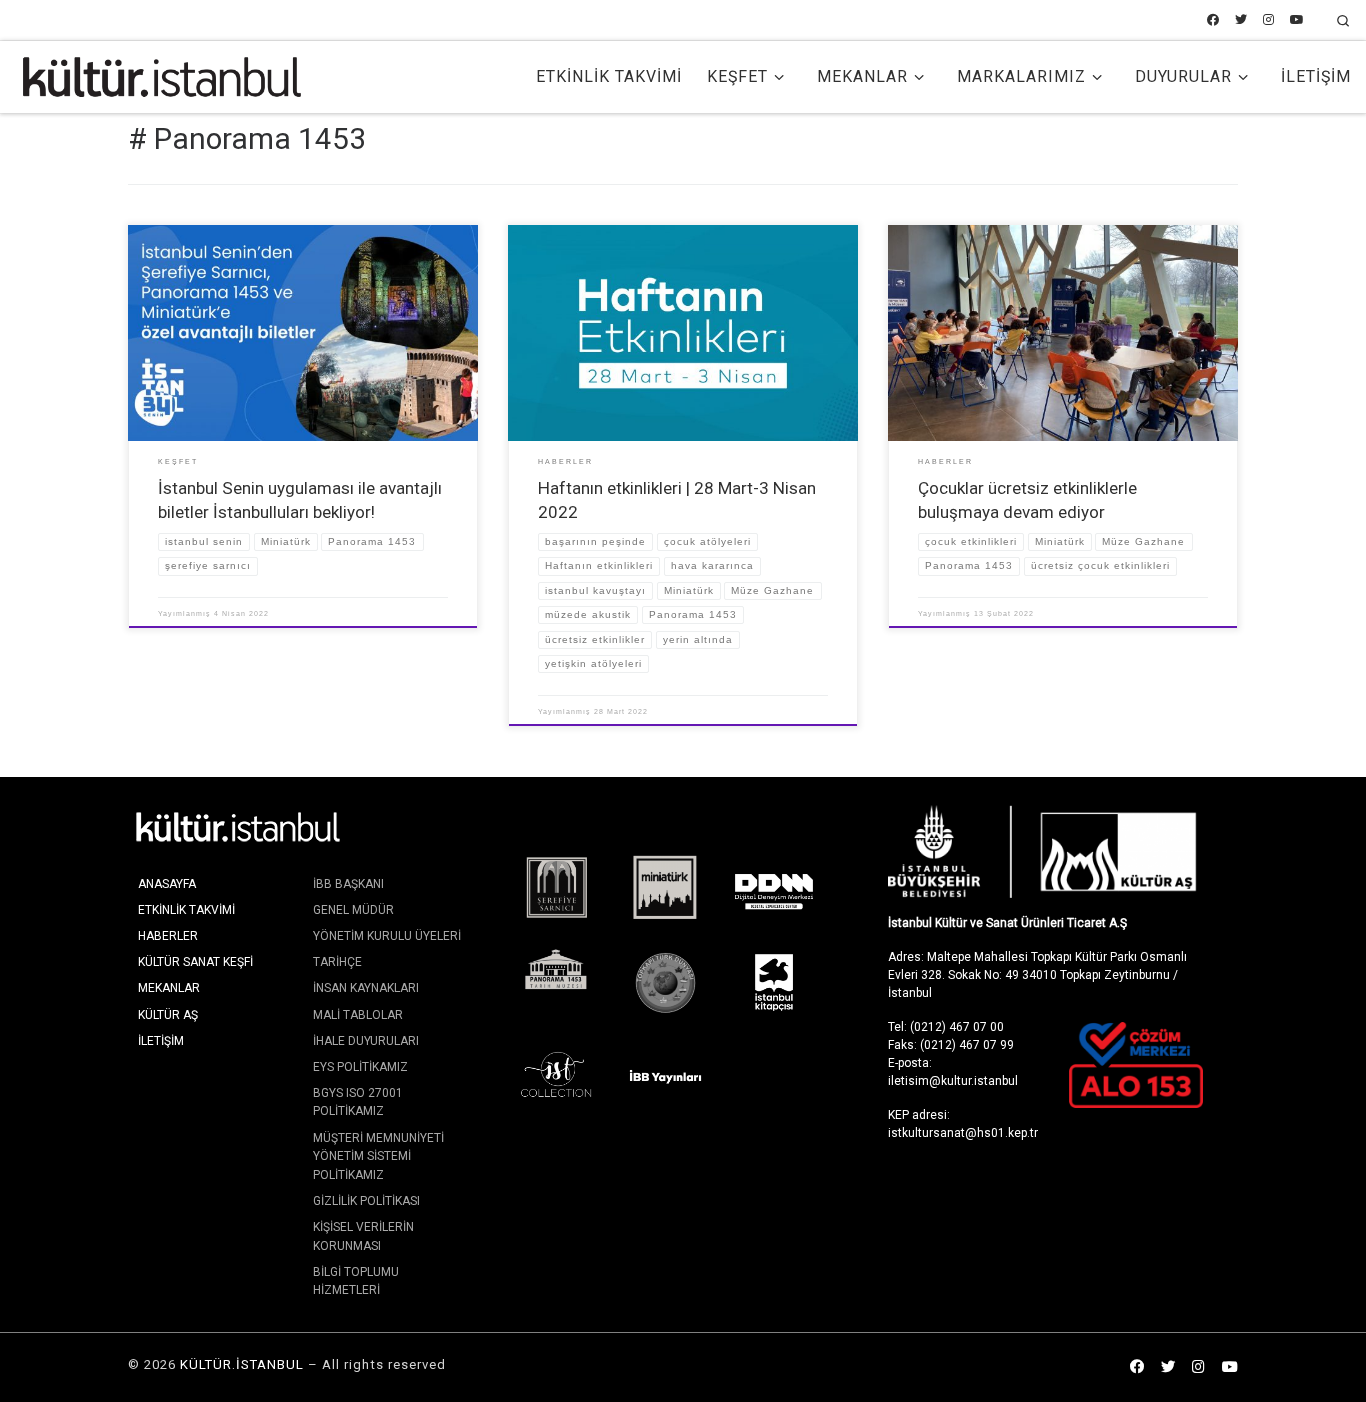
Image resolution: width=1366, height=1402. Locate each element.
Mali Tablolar (358, 1015)
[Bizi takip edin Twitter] (1241, 20)
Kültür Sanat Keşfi (195, 962)
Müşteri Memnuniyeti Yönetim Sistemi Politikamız (378, 1156)
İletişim (161, 1041)
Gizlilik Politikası (366, 1201)
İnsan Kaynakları (366, 988)
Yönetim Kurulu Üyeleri (387, 936)
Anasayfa (167, 884)
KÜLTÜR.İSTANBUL (242, 1364)
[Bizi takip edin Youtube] (1297, 20)
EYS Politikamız (360, 1067)
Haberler (168, 936)
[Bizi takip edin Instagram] (1268, 20)
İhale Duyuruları (366, 1041)
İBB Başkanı (348, 884)
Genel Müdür (353, 910)
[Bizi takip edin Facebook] (1213, 20)
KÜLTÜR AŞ (168, 1015)
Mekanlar (169, 988)
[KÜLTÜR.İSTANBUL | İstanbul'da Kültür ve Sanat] (162, 75)
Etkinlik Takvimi (186, 910)
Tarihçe (337, 962)
